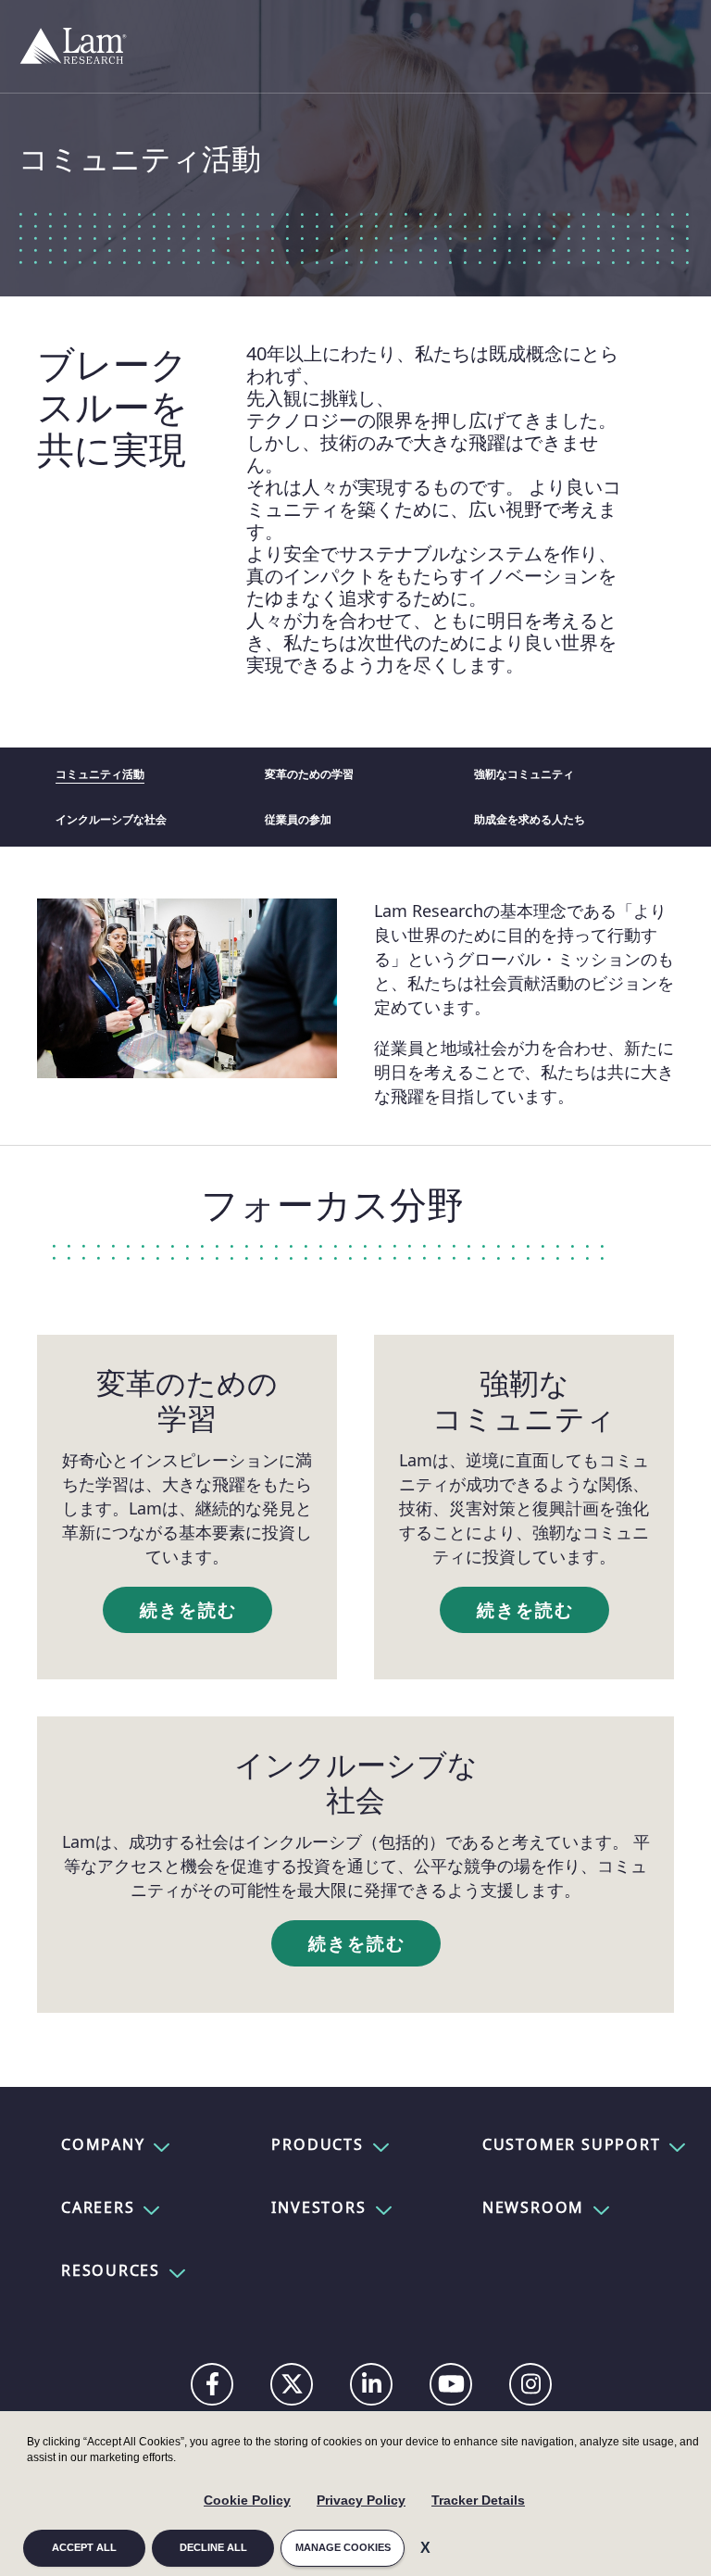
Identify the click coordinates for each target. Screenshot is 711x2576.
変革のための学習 (309, 774)
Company (103, 2144)
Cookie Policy (247, 2500)
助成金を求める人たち (530, 820)
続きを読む (189, 1610)
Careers (98, 2207)
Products (317, 2144)
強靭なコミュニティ (524, 774)
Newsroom (533, 2207)
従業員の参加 (298, 820)
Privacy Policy (361, 2500)
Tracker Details (478, 2500)
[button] (160, 2144)
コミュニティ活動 (100, 774)
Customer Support (571, 2144)
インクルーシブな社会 (111, 820)
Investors (318, 2207)
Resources (111, 2270)
